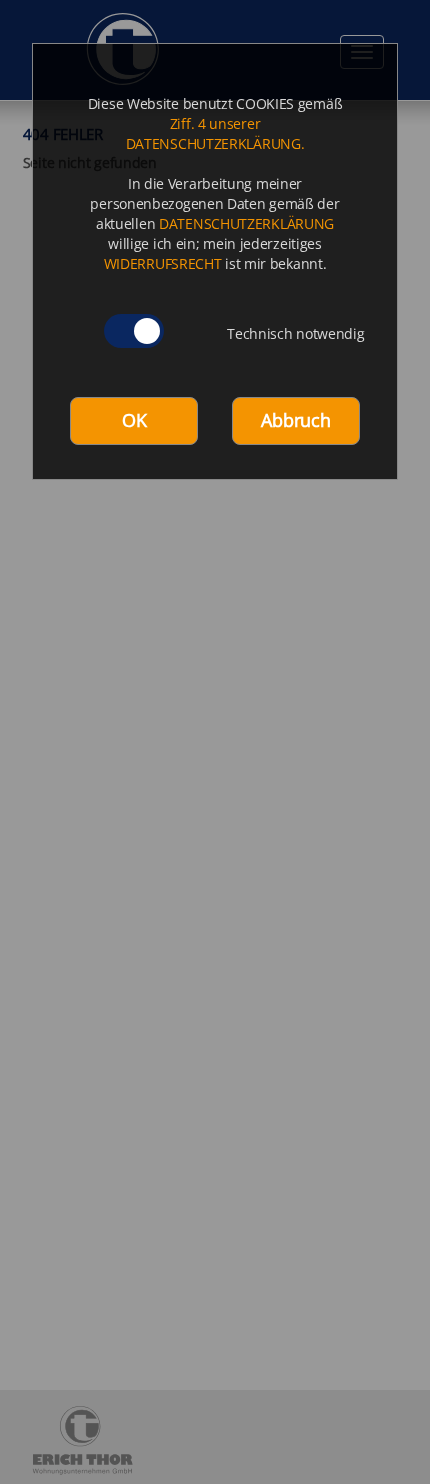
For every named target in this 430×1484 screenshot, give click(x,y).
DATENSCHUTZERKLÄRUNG (246, 223)
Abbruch (295, 420)
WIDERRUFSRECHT (163, 263)
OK (134, 420)
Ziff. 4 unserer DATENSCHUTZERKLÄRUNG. (215, 133)
